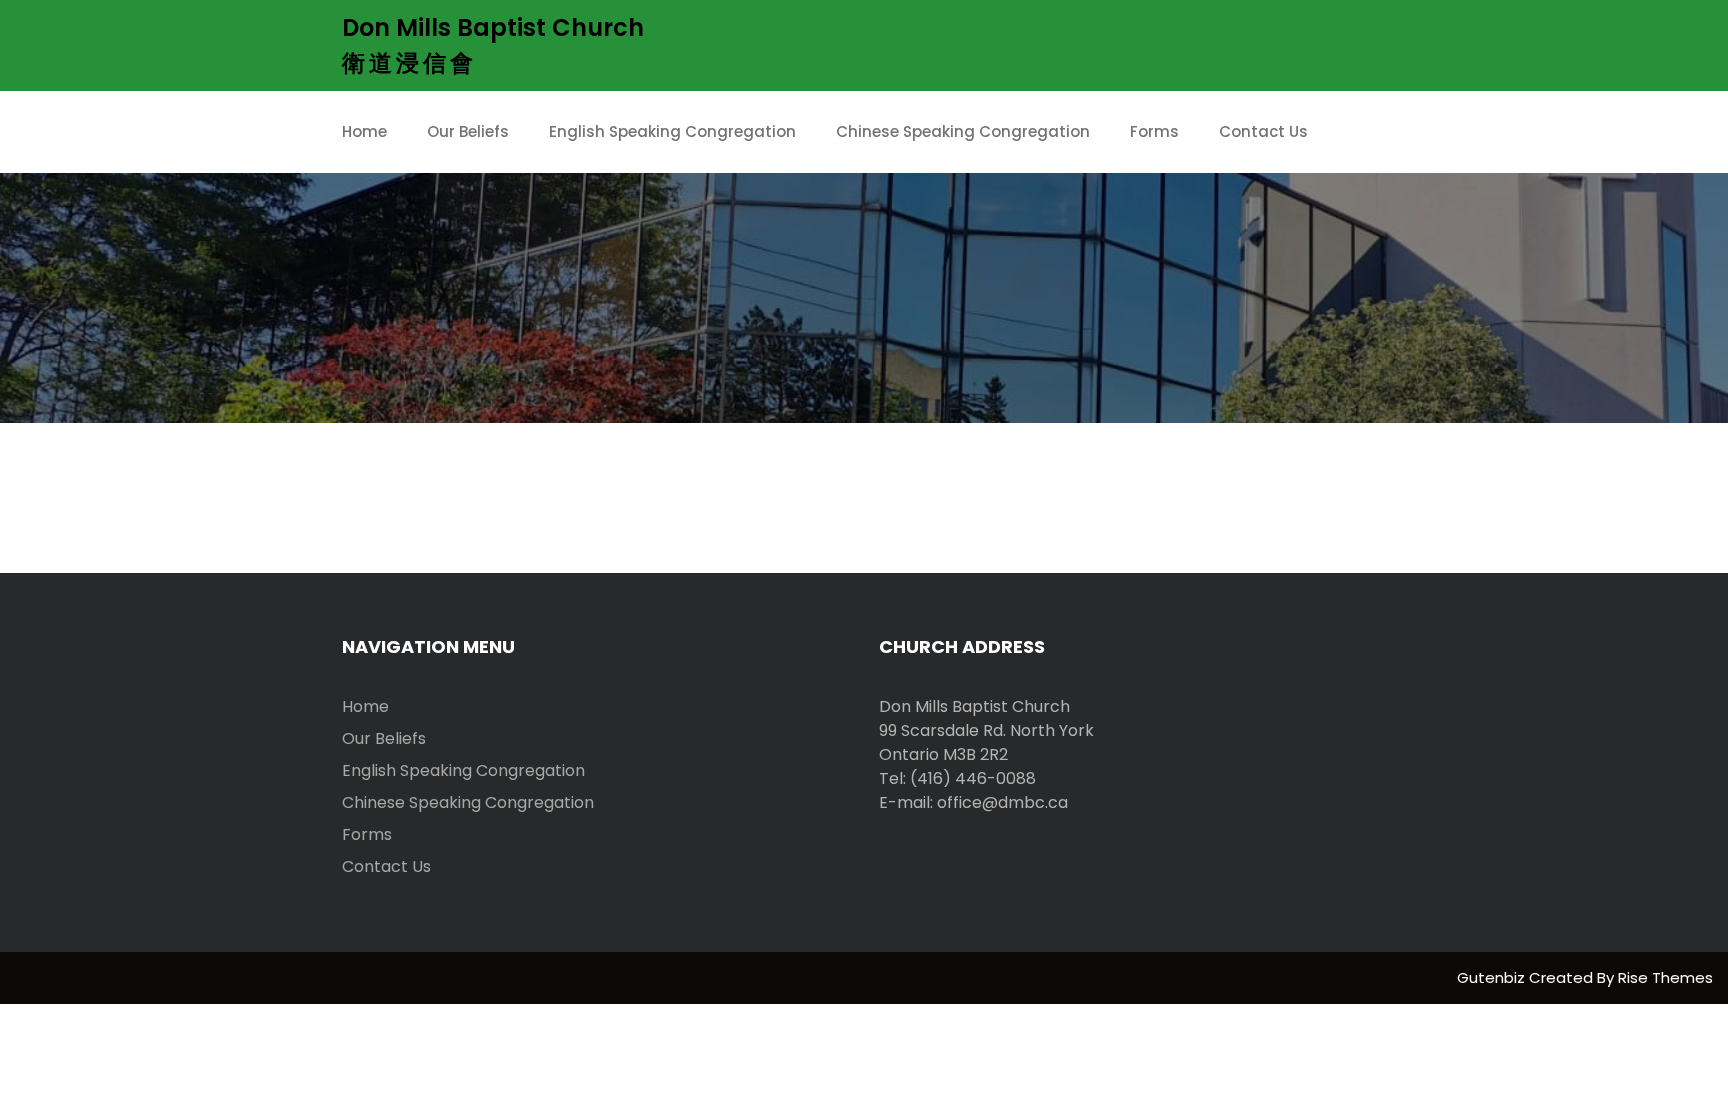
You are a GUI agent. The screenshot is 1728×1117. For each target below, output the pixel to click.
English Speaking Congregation (672, 131)
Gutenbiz (1493, 977)
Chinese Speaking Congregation (963, 131)
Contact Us (1263, 131)
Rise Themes (1665, 977)
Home (364, 131)
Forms (1154, 131)
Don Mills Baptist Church (493, 27)
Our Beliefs (468, 131)
